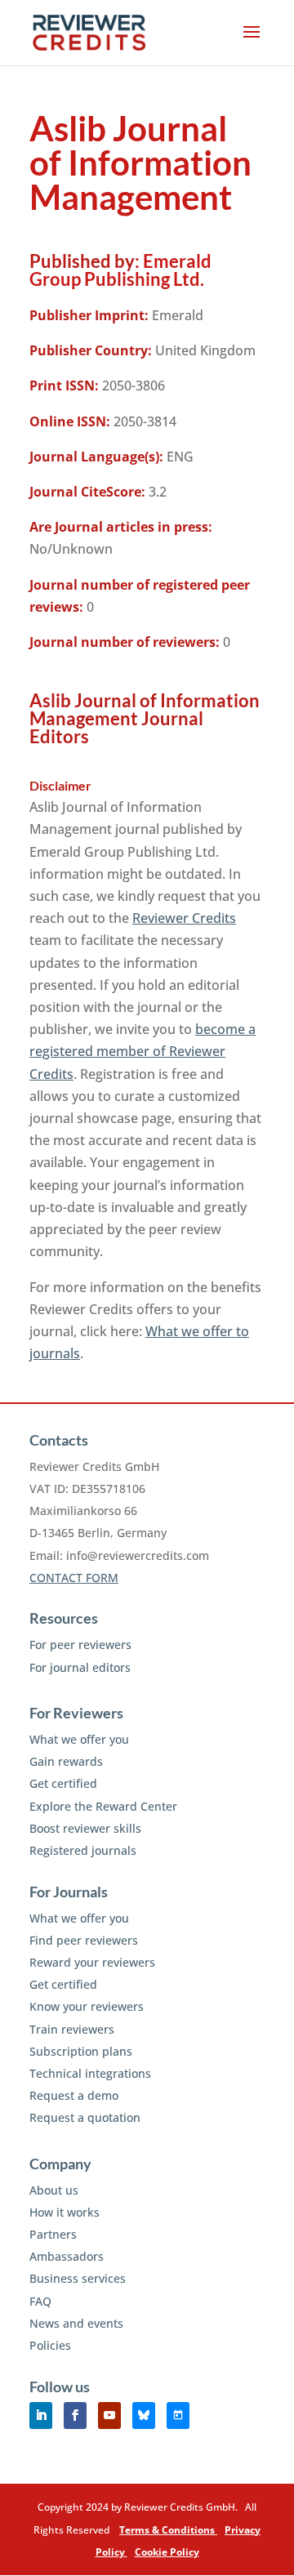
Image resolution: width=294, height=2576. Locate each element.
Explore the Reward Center (103, 1806)
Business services (78, 2278)
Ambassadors (67, 2256)
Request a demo (74, 2095)
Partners (53, 2234)
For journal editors (80, 1667)
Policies (50, 2345)
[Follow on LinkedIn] (41, 2416)
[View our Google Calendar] (178, 2416)
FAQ (40, 2301)
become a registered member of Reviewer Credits (143, 1051)
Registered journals (83, 1850)
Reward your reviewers (92, 1962)
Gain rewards (66, 1761)
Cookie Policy (167, 2552)
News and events (76, 2323)
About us (54, 2190)
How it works (65, 2212)
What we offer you (79, 1739)
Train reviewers (72, 2029)
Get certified (63, 1783)
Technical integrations (90, 2073)
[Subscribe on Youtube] (109, 2416)
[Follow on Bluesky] (144, 2416)
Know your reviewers (87, 2006)
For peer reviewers (80, 1645)
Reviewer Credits (184, 918)
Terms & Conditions (168, 2530)
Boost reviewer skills (85, 1828)
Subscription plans (81, 2051)
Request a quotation (85, 2117)
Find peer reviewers (84, 1940)
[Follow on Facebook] (75, 2416)
